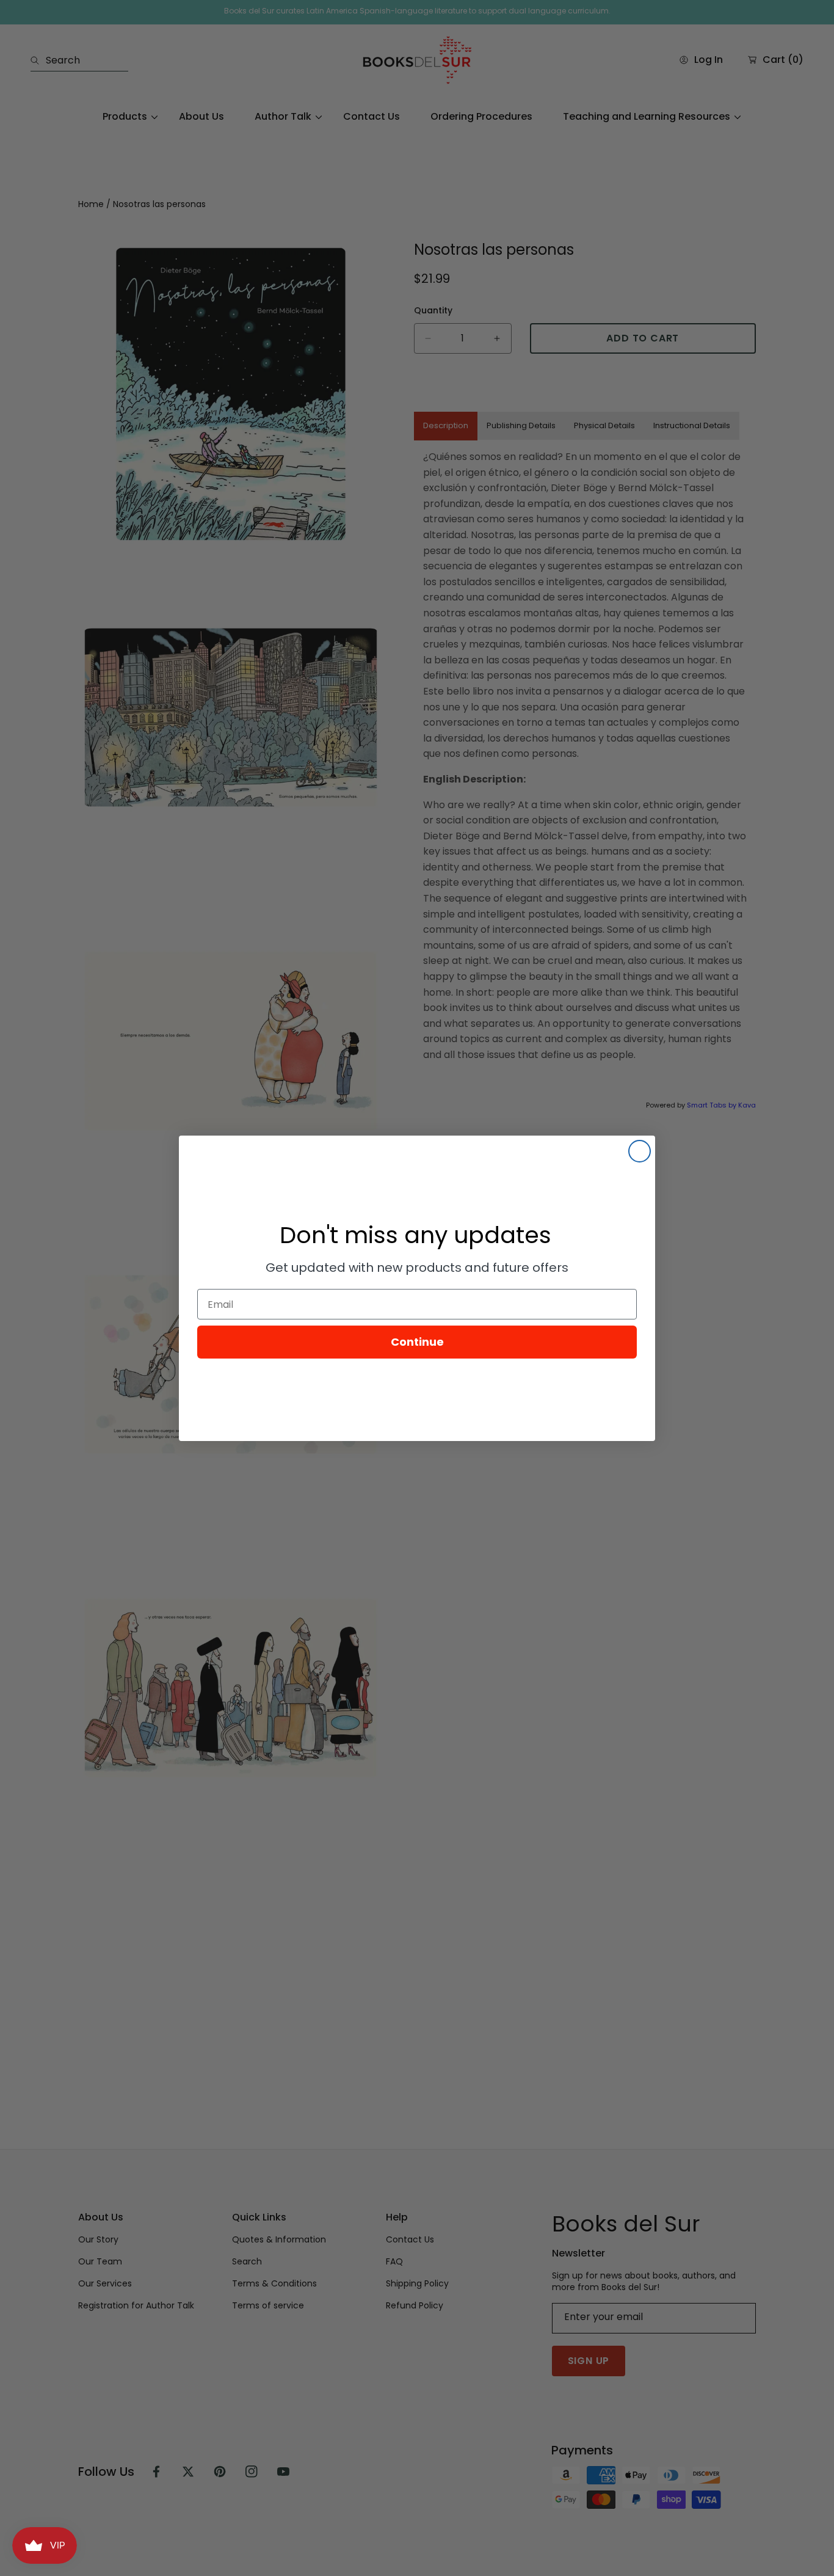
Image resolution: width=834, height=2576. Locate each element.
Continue (417, 1342)
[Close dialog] (640, 1151)
